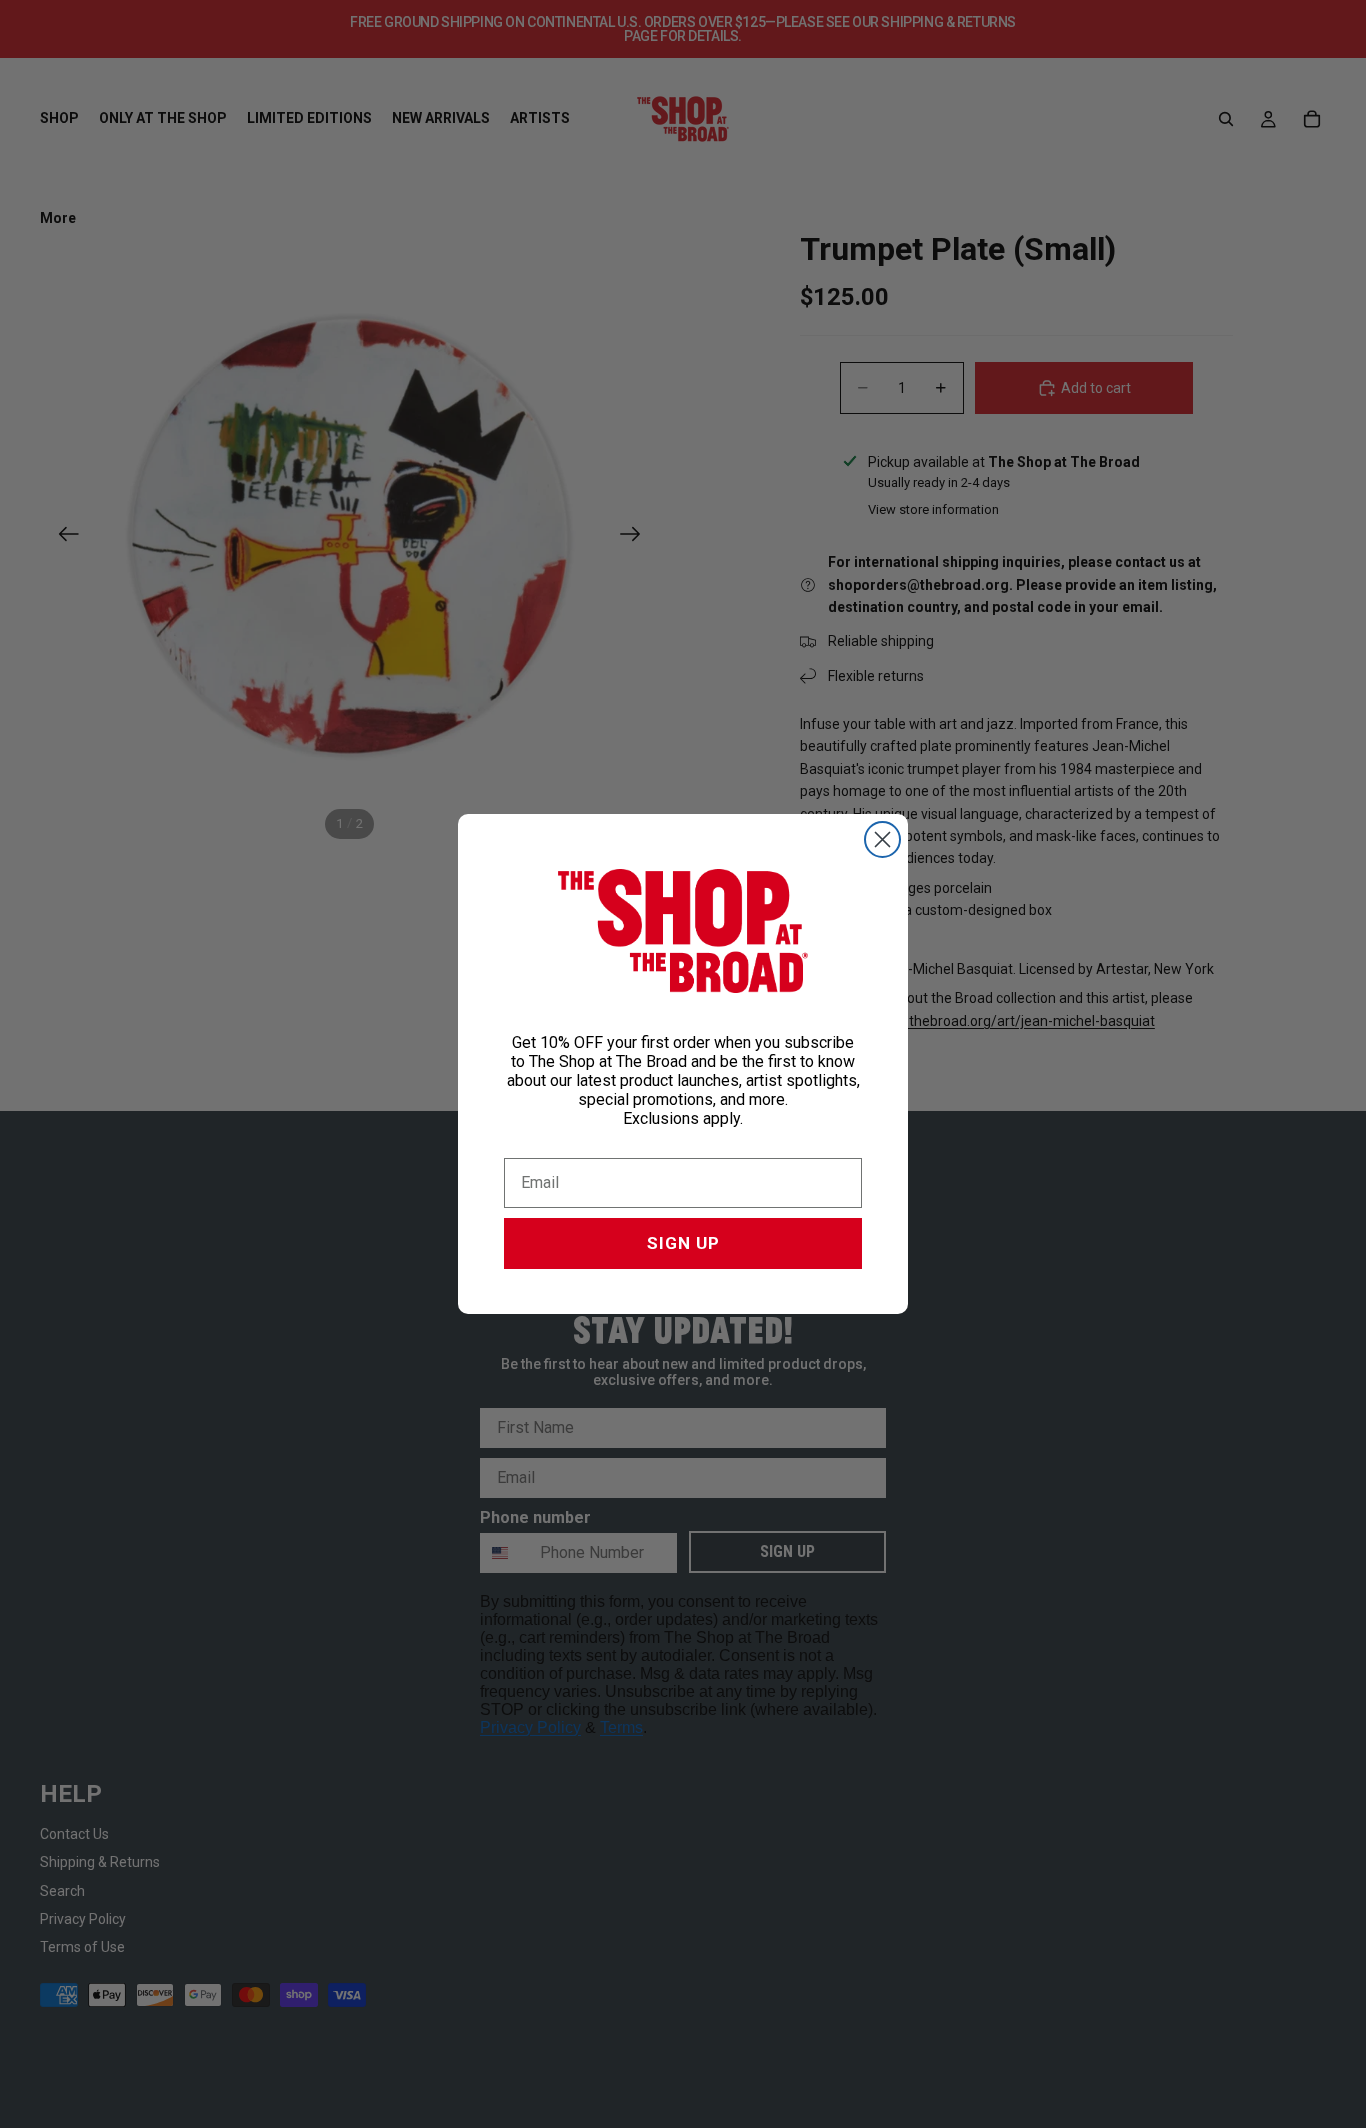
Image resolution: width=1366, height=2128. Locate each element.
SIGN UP (683, 1243)
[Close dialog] (882, 839)
